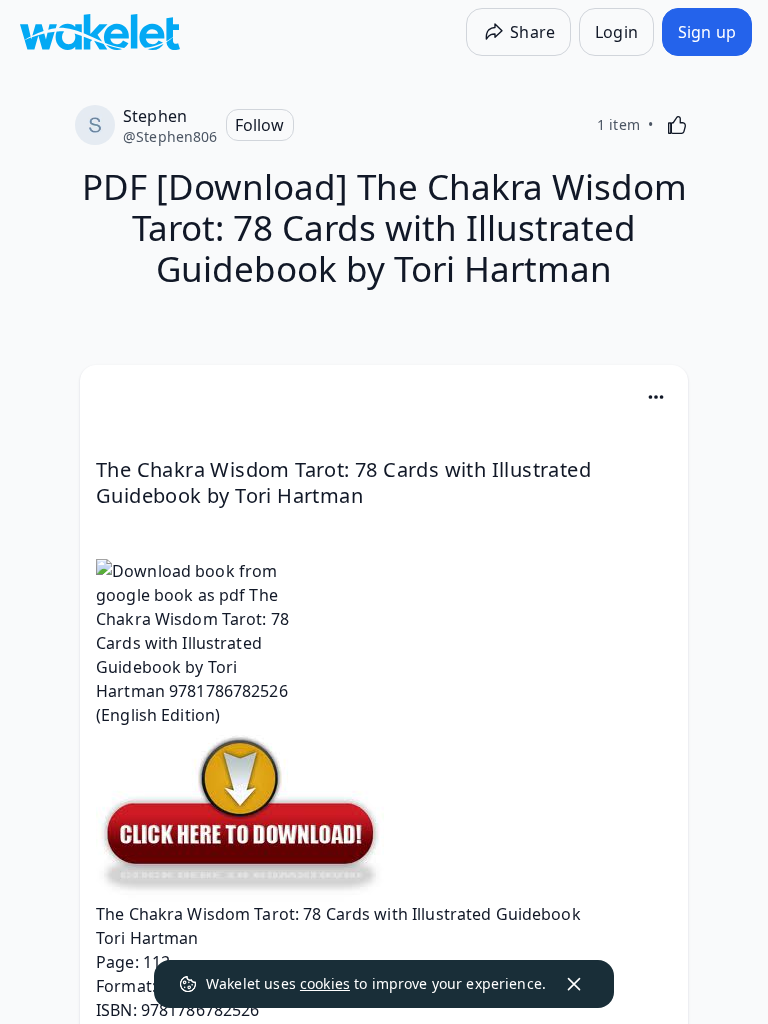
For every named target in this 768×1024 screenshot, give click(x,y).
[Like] (677, 125)
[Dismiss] (574, 984)
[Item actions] (656, 397)
